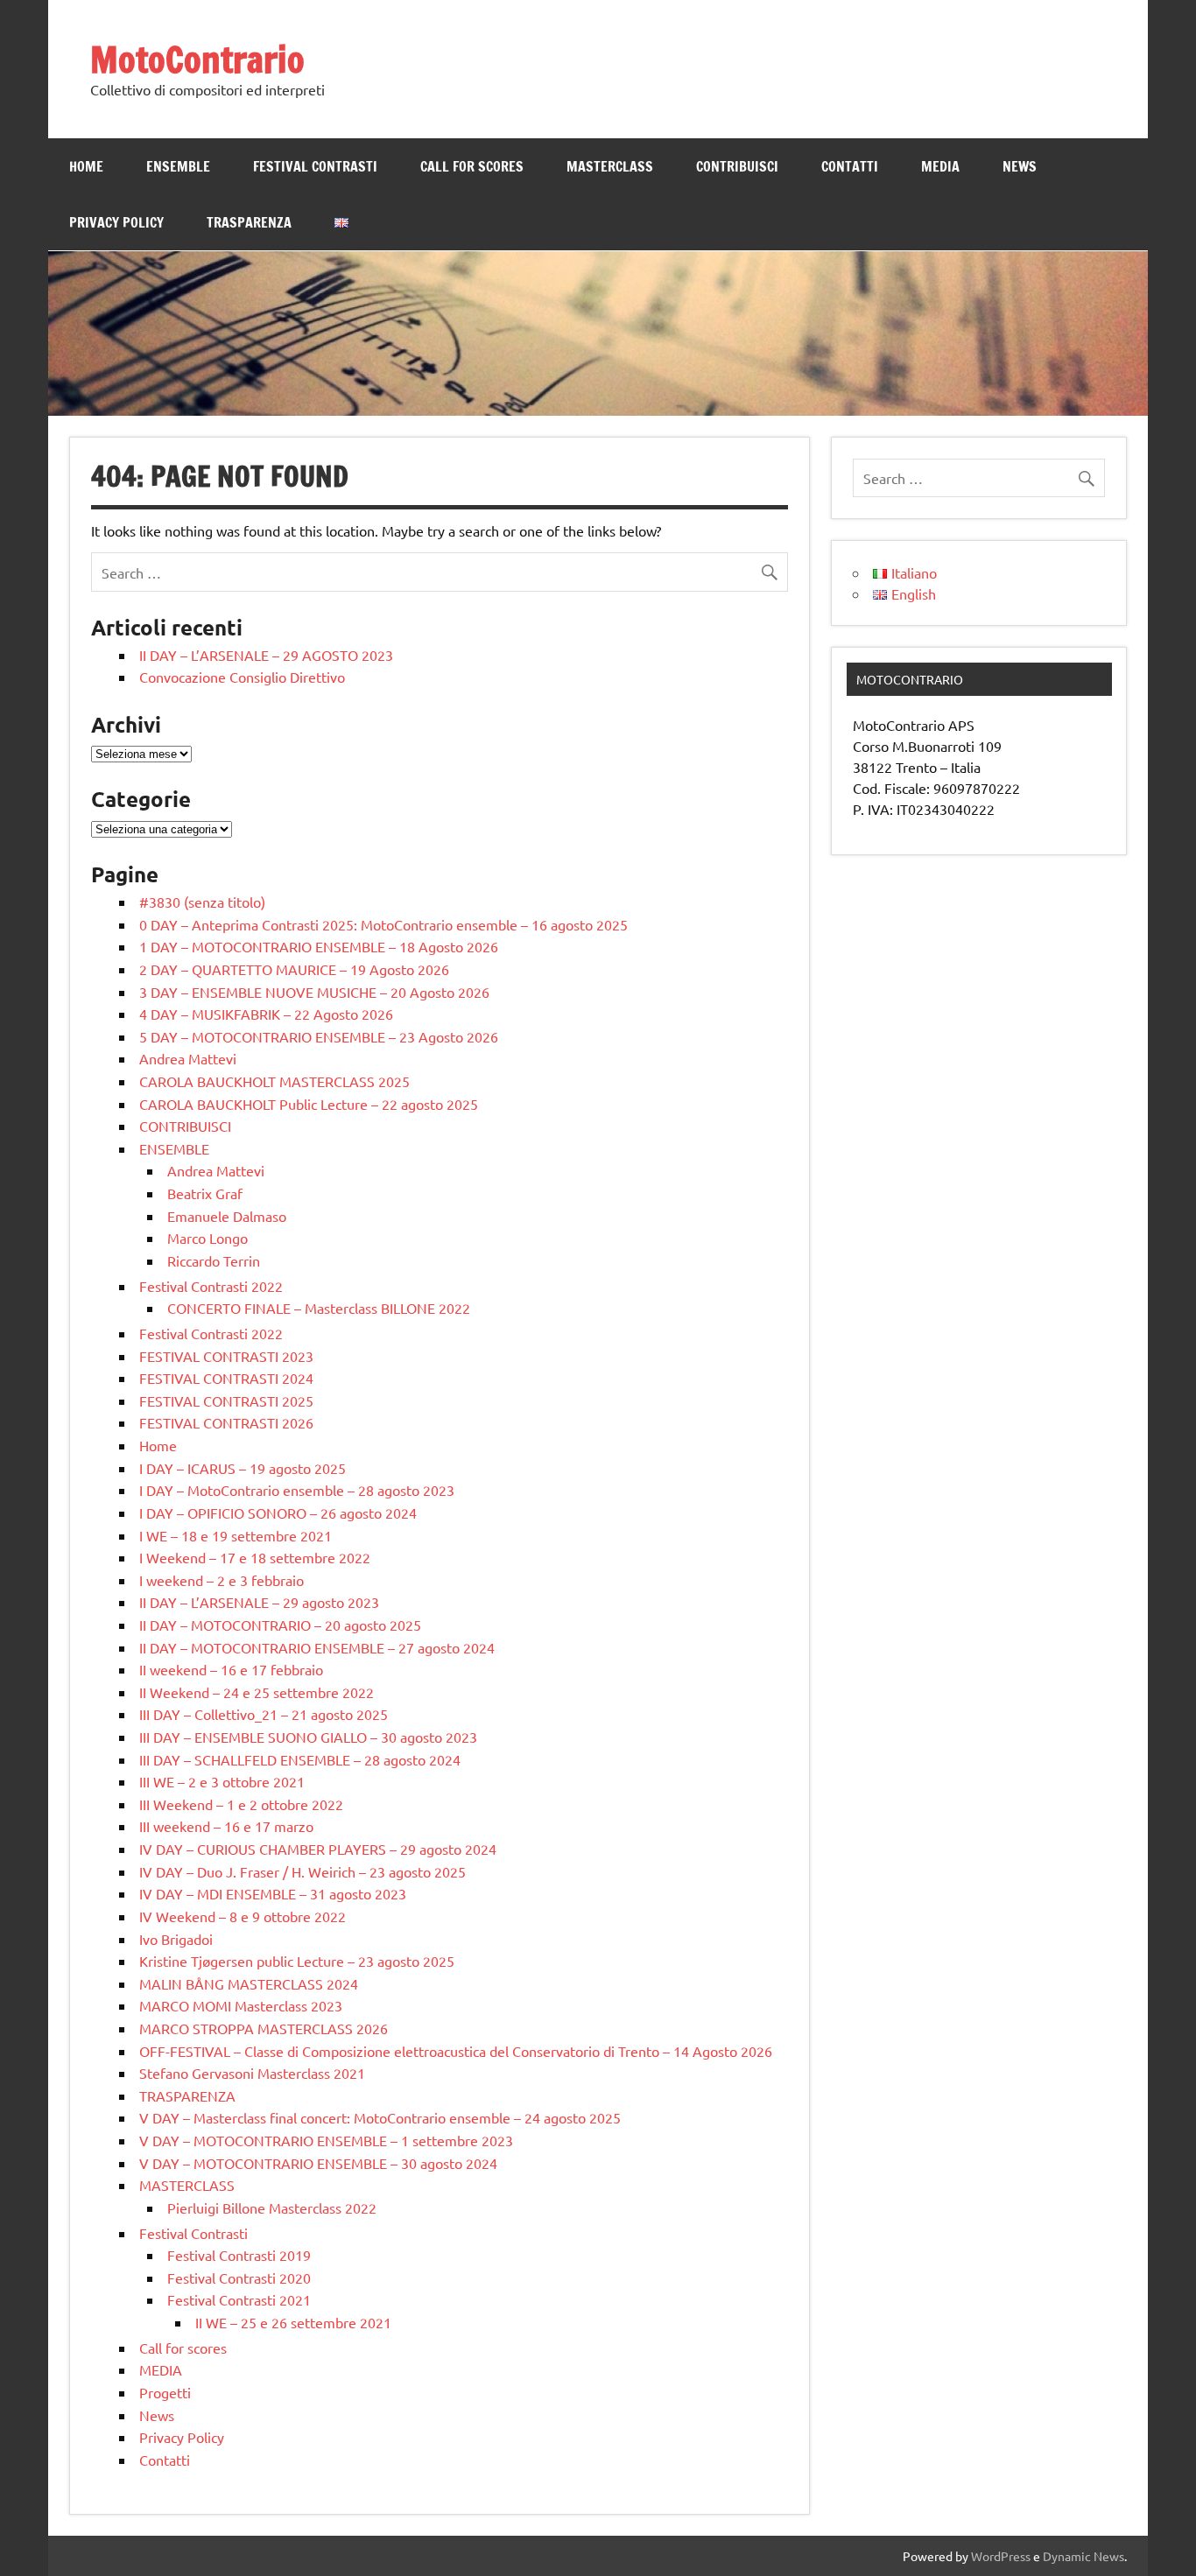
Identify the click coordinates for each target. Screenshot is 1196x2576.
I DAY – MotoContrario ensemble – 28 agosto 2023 (297, 1490)
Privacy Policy (116, 222)
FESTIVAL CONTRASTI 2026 (226, 1422)
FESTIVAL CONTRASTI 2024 (226, 1378)
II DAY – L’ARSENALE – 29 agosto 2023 (259, 1602)
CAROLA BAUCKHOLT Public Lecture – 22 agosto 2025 (309, 1104)
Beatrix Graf (205, 1193)
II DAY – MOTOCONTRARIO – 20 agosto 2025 (280, 1625)
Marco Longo (208, 1238)
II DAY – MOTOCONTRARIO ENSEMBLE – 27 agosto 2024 (317, 1647)
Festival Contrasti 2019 (239, 2255)
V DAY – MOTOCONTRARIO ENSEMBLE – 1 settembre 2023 (326, 2140)
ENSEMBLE (178, 166)
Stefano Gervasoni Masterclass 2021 (252, 2073)
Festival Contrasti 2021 (239, 2299)
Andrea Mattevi (188, 1058)
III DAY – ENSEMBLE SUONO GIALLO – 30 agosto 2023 (308, 1737)
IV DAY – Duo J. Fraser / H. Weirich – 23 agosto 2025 (303, 1871)
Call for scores (472, 166)
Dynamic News (1083, 2556)
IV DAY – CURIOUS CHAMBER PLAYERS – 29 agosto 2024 (318, 1849)
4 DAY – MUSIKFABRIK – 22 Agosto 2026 (266, 1014)
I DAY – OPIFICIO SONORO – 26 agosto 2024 (278, 1513)
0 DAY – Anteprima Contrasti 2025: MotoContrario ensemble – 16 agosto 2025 (383, 924)
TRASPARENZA (249, 222)
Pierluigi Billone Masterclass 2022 (272, 2207)
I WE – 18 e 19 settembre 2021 (236, 1535)
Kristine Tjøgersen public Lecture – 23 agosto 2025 (297, 1961)
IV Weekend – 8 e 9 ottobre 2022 (243, 1916)
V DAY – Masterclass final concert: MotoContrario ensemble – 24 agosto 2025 (380, 2117)
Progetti (165, 2392)
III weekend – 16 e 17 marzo (226, 1826)
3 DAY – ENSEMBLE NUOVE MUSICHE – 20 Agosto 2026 (314, 992)
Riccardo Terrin (214, 1260)
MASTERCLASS (610, 166)
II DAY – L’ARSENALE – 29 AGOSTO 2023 (266, 655)
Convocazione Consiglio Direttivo (242, 677)
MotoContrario (197, 59)
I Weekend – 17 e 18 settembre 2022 (255, 1557)
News (1020, 166)
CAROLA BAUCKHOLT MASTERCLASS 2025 (274, 1081)
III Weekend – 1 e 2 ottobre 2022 (241, 1804)
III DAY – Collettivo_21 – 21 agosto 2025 (264, 1714)
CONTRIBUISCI (737, 166)
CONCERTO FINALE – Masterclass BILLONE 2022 (319, 1308)
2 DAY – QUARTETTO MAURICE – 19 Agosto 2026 (294, 969)
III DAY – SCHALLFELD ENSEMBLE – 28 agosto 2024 (300, 1759)
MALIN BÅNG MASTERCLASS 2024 (249, 1983)
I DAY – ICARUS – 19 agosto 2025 (243, 1468)
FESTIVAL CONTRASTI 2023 (226, 1356)
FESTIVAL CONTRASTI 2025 (226, 1400)
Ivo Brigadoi (176, 1939)
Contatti (850, 166)
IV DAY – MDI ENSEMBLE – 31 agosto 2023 (273, 1893)
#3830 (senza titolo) (202, 902)
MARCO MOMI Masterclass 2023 (241, 2005)
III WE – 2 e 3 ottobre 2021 (222, 1781)
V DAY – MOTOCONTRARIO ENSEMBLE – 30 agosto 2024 (318, 2163)
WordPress (1001, 2556)
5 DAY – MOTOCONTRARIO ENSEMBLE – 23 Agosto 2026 (319, 1036)
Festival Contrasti (315, 166)
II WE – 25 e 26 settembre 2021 (293, 2322)
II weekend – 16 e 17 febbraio (231, 1669)
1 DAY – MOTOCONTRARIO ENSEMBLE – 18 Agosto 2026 (319, 946)
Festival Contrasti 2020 (239, 2278)
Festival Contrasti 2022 (211, 1286)
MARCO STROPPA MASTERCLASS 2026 (264, 2028)
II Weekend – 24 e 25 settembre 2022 (257, 1692)
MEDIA (940, 166)
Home (86, 166)
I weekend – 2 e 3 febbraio (222, 1580)
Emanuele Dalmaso (227, 1216)
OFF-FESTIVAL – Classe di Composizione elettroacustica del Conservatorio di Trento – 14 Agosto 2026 (456, 2051)
